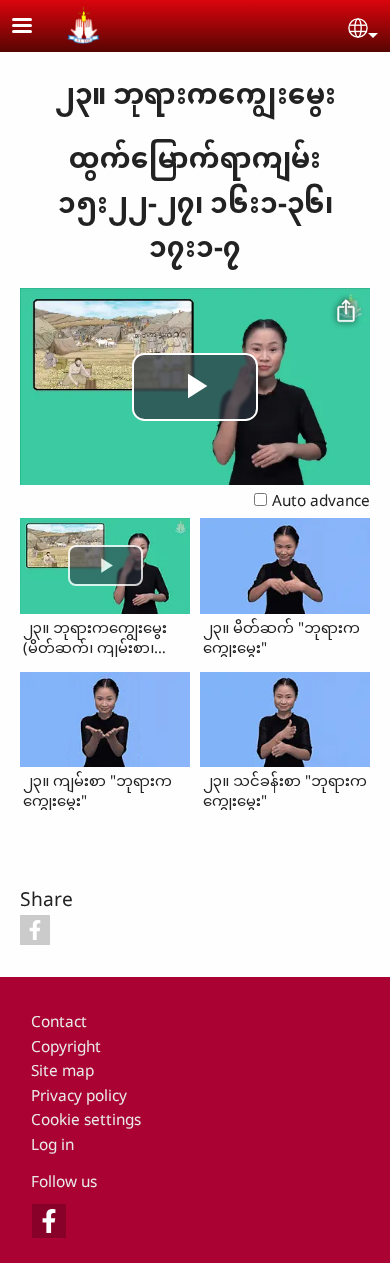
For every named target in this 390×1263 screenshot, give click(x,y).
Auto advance (321, 500)
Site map (62, 1070)
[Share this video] (346, 312)
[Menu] (34, 27)
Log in (52, 1144)
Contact (59, 1021)
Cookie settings (86, 1119)
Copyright (66, 1046)
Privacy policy (79, 1095)
